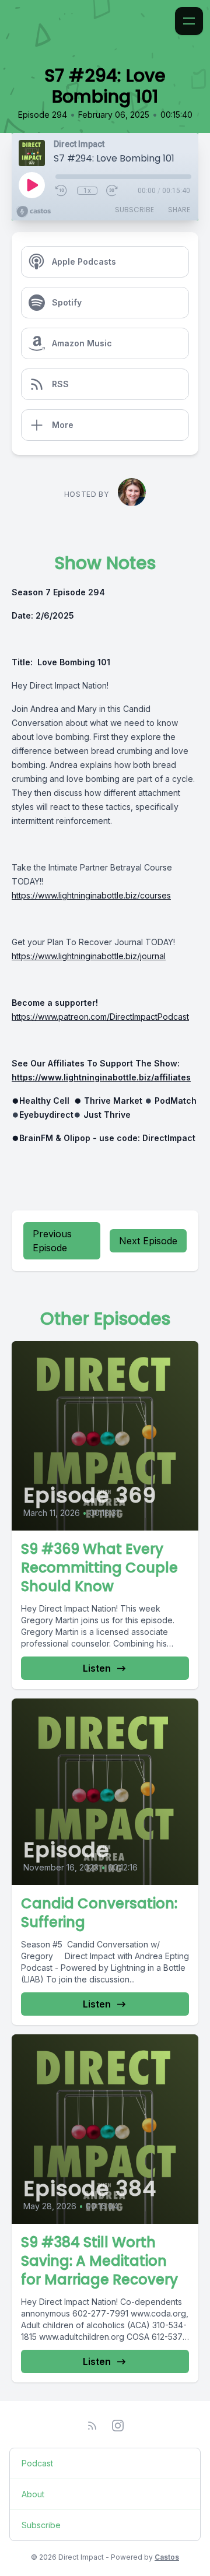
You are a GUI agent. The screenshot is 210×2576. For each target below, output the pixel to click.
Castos (167, 2557)
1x (87, 191)
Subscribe (134, 210)
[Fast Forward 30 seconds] (113, 191)
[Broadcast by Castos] (34, 212)
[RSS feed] (92, 2426)
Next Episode (148, 1241)
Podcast (37, 2463)
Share (179, 210)
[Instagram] (118, 2426)
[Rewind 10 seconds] (62, 191)
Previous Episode (52, 1241)
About (33, 2494)
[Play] (32, 185)
